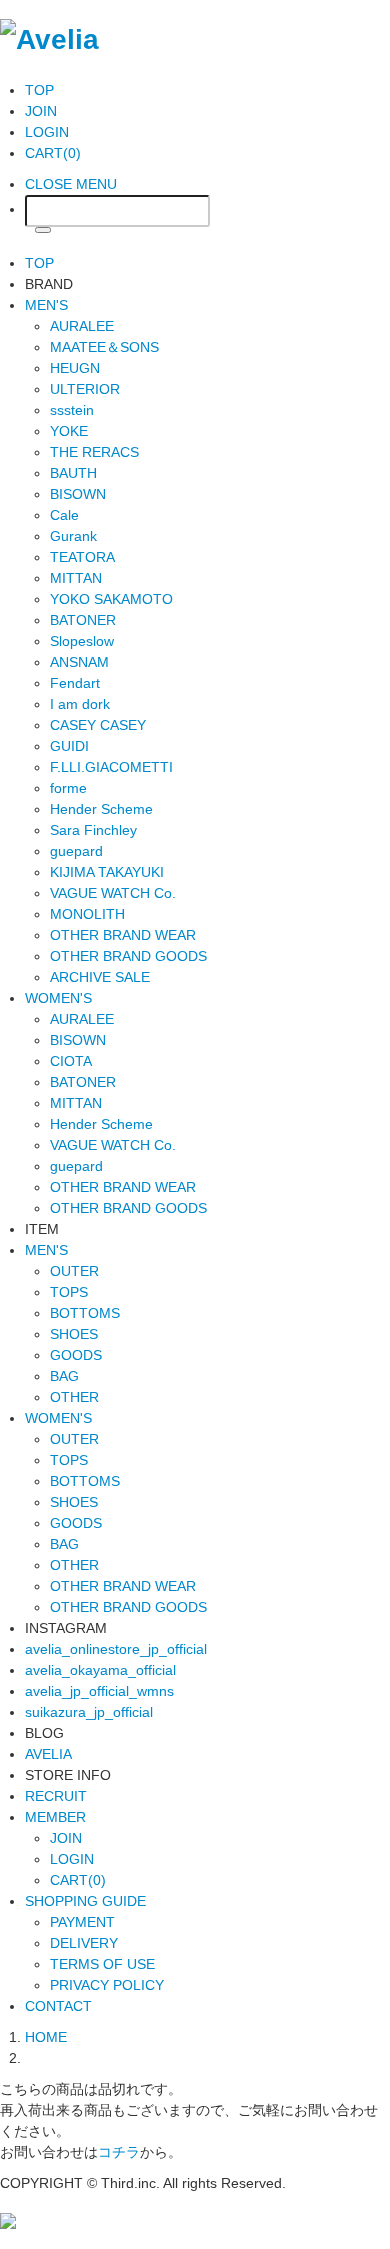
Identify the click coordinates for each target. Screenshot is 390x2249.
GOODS (76, 1355)
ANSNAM (79, 662)
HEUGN (75, 368)
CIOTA (71, 1061)
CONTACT (58, 2006)
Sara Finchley (93, 830)
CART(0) (53, 153)
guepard (76, 851)
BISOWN (78, 494)
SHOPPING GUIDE (85, 1901)
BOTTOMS (85, 1313)
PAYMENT (82, 1922)
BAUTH (73, 473)
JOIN (41, 111)
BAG (64, 1376)
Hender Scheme (101, 809)
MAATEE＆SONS (104, 347)
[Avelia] (49, 37)
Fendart (75, 683)
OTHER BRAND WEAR (123, 935)
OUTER (74, 1271)
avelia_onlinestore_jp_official (116, 1649)
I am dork (80, 704)
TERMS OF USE (102, 1964)
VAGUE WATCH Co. (113, 893)
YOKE (69, 431)
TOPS (69, 1292)
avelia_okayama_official (100, 1670)
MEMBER (55, 1817)
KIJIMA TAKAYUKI (107, 872)
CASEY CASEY (98, 725)
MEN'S (46, 305)
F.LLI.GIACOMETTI (111, 767)
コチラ (119, 2152)
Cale (64, 515)
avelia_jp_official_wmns (99, 1691)
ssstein (72, 410)
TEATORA (82, 557)
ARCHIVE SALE (100, 977)
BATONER (83, 620)
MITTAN (76, 578)
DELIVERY (84, 1943)
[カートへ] (8, 2219)
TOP (39, 90)
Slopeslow (82, 641)
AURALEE (82, 326)
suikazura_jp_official (89, 1712)
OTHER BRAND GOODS (128, 956)
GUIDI (69, 746)
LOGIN (47, 132)
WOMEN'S (58, 998)
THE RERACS (94, 452)
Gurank (73, 536)
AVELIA (48, 1754)
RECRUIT (56, 1796)
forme (68, 788)
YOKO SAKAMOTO (111, 599)
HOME (46, 2037)
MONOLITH (87, 914)
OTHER (74, 1397)
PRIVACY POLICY (107, 1985)
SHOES (74, 1334)
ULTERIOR (85, 389)
